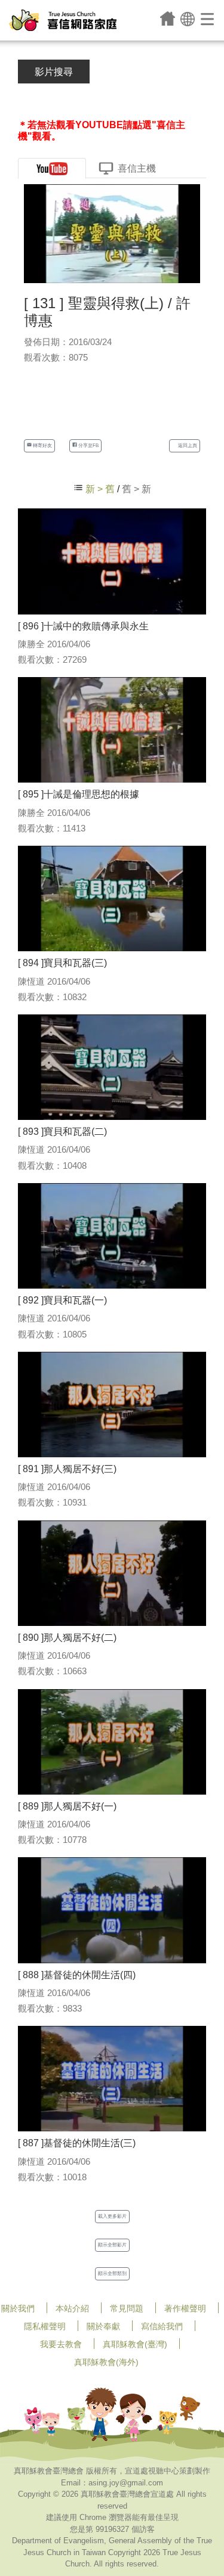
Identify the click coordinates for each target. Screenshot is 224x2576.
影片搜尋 (54, 72)
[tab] (52, 168)
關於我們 (18, 2308)
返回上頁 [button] (187, 446)
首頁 (168, 18)
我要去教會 (61, 2344)
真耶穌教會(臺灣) (135, 2344)
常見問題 (127, 2308)
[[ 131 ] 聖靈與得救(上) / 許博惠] (112, 233)
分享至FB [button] (88, 446)
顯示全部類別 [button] (112, 2274)
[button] (188, 18)
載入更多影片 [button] (112, 2216)
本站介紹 (72, 2308)
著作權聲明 (185, 2308)
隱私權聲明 (45, 2326)
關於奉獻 (103, 2326)
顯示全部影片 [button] (112, 2245)
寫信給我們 (162, 2326)
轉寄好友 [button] (42, 446)
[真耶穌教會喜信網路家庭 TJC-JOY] (63, 20)
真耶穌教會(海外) (106, 2362)
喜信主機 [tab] (137, 168)
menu (208, 18)
